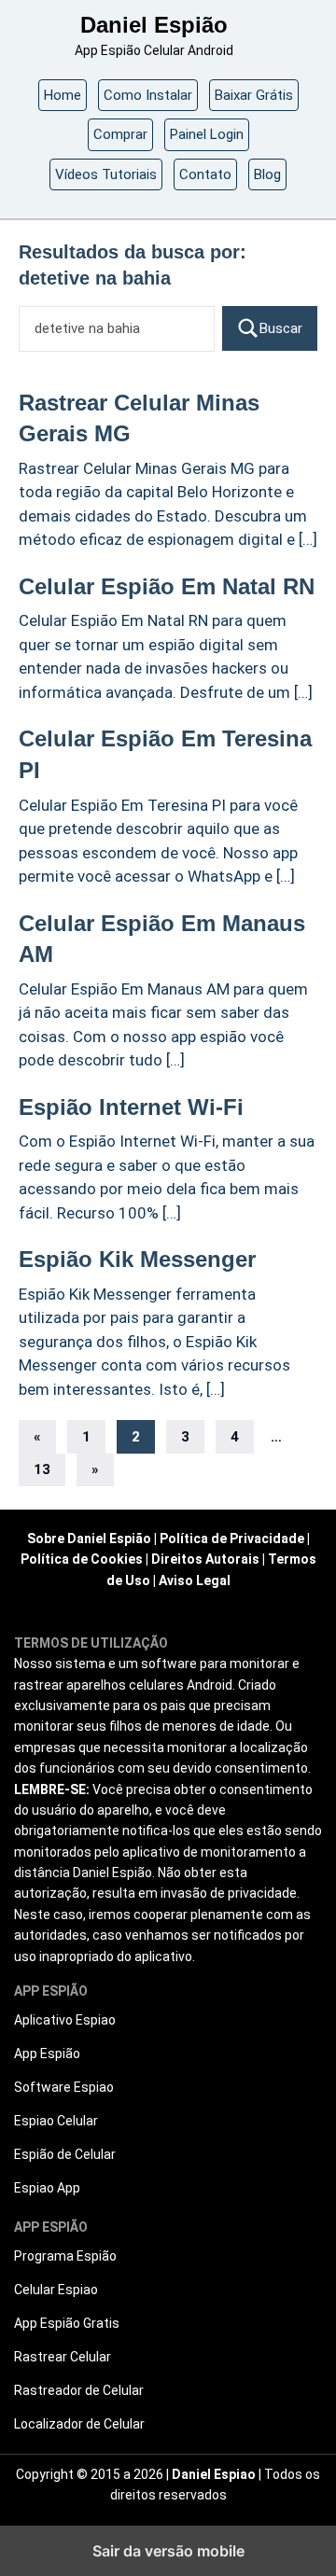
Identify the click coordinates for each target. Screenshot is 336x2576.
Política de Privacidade (232, 1539)
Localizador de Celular (79, 2424)
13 (42, 1469)
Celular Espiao (56, 2290)
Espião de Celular (65, 2154)
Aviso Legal (195, 1580)
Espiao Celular (56, 2121)
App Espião (47, 2054)
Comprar (120, 134)
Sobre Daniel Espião (89, 1539)
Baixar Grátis (254, 95)
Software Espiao (64, 2087)
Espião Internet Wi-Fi (131, 1107)
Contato (205, 174)
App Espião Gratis (67, 2323)
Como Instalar (148, 95)
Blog (267, 174)
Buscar (281, 328)
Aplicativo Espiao (65, 2020)
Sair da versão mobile (168, 2551)
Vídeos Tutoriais (106, 174)
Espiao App (47, 2188)
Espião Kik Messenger (137, 1259)
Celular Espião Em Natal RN (167, 586)
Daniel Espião (154, 25)
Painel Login (207, 134)
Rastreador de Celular (79, 2390)
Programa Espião (65, 2256)
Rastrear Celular (63, 2357)
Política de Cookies (82, 1559)
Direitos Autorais (205, 1559)
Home (63, 95)
